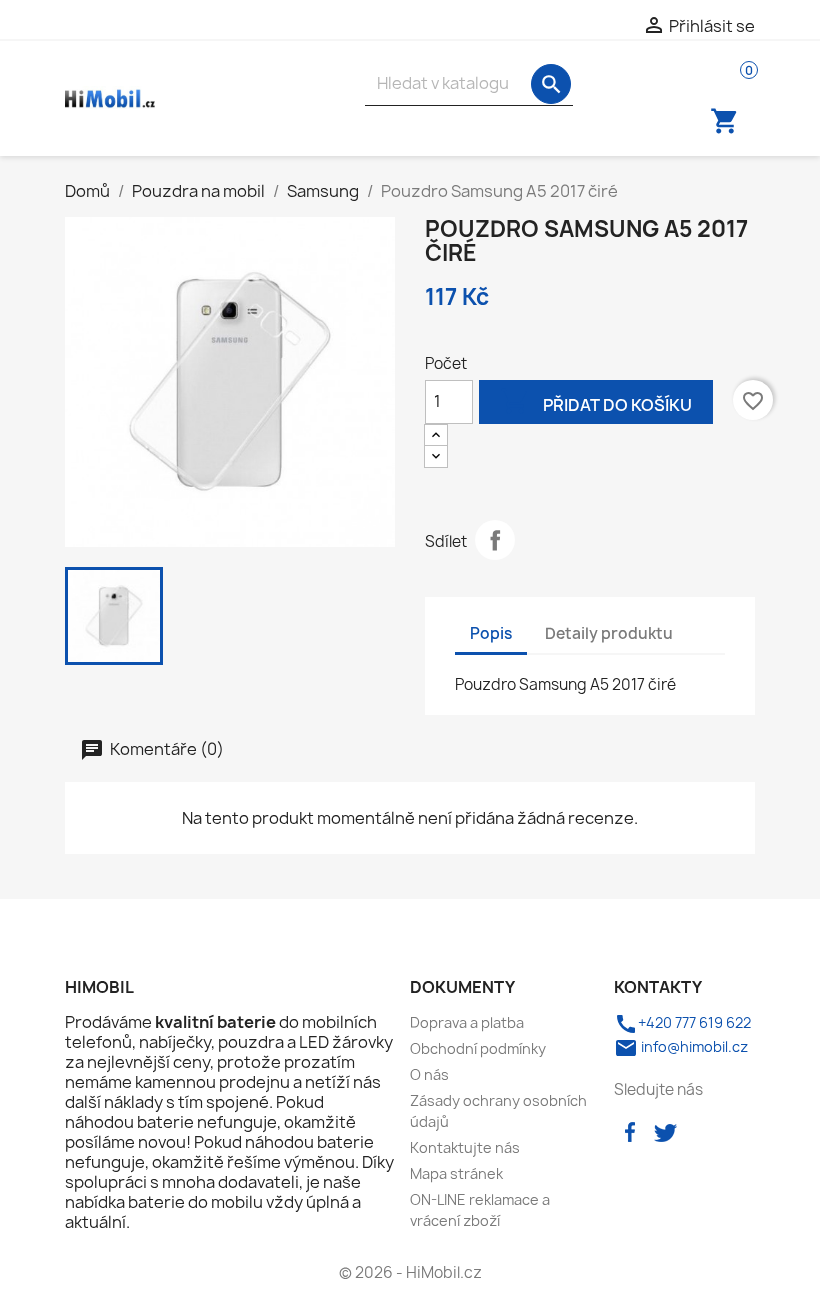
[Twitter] (665, 1130)
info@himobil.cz (681, 1046)
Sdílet (495, 540)
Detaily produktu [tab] (609, 633)
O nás (429, 1074)
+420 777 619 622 (682, 1022)
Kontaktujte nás (465, 1147)
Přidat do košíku (596, 401)
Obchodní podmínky (478, 1048)
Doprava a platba (467, 1022)
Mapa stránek (456, 1173)
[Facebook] (630, 1130)
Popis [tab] (491, 633)
